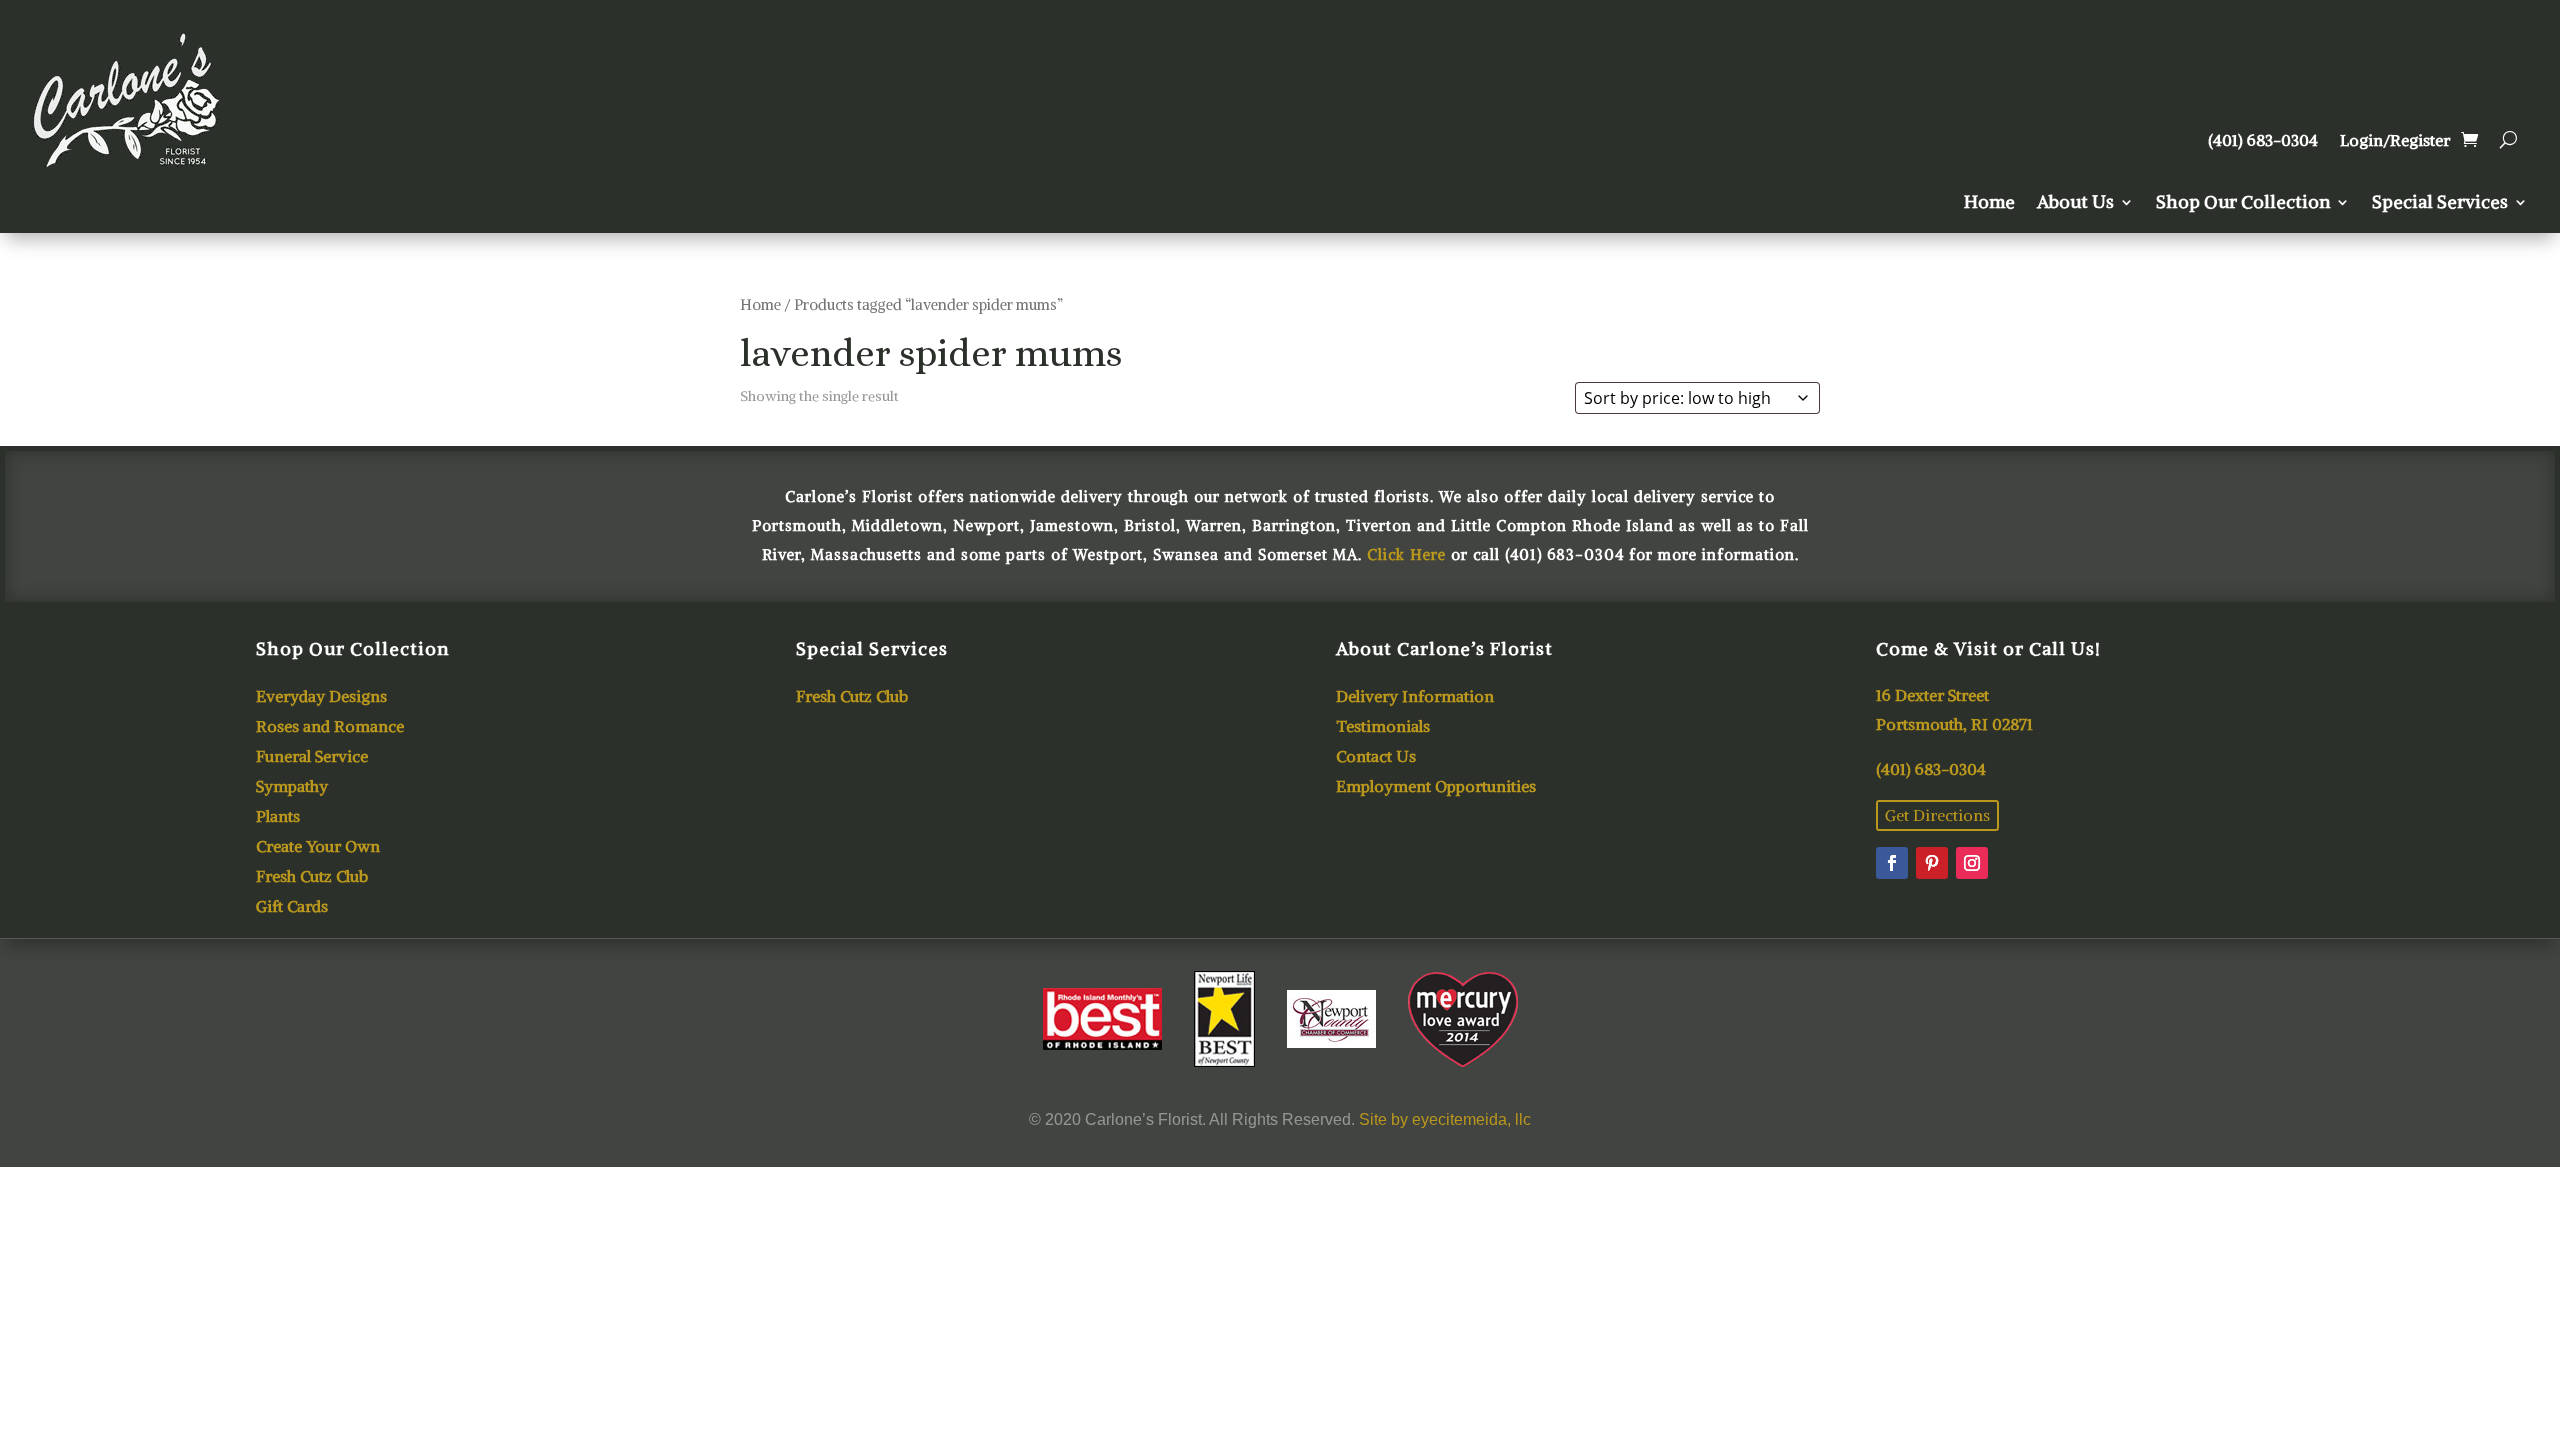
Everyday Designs (321, 697)
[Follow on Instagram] (1972, 863)
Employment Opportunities (1436, 787)
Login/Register (2395, 141)
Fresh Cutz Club (312, 877)
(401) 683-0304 (2263, 141)
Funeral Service (312, 757)
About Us (2075, 204)
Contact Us (1376, 757)
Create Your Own (318, 847)
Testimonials (1383, 727)
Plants (278, 817)
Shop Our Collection (2243, 204)
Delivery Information (1415, 697)
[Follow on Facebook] (1892, 863)
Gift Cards (292, 907)
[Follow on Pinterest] (1932, 863)
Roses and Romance (330, 727)
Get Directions (1937, 815)
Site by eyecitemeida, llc (1445, 1119)
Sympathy (292, 787)
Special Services (2440, 204)
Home (1989, 204)
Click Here (1406, 554)
